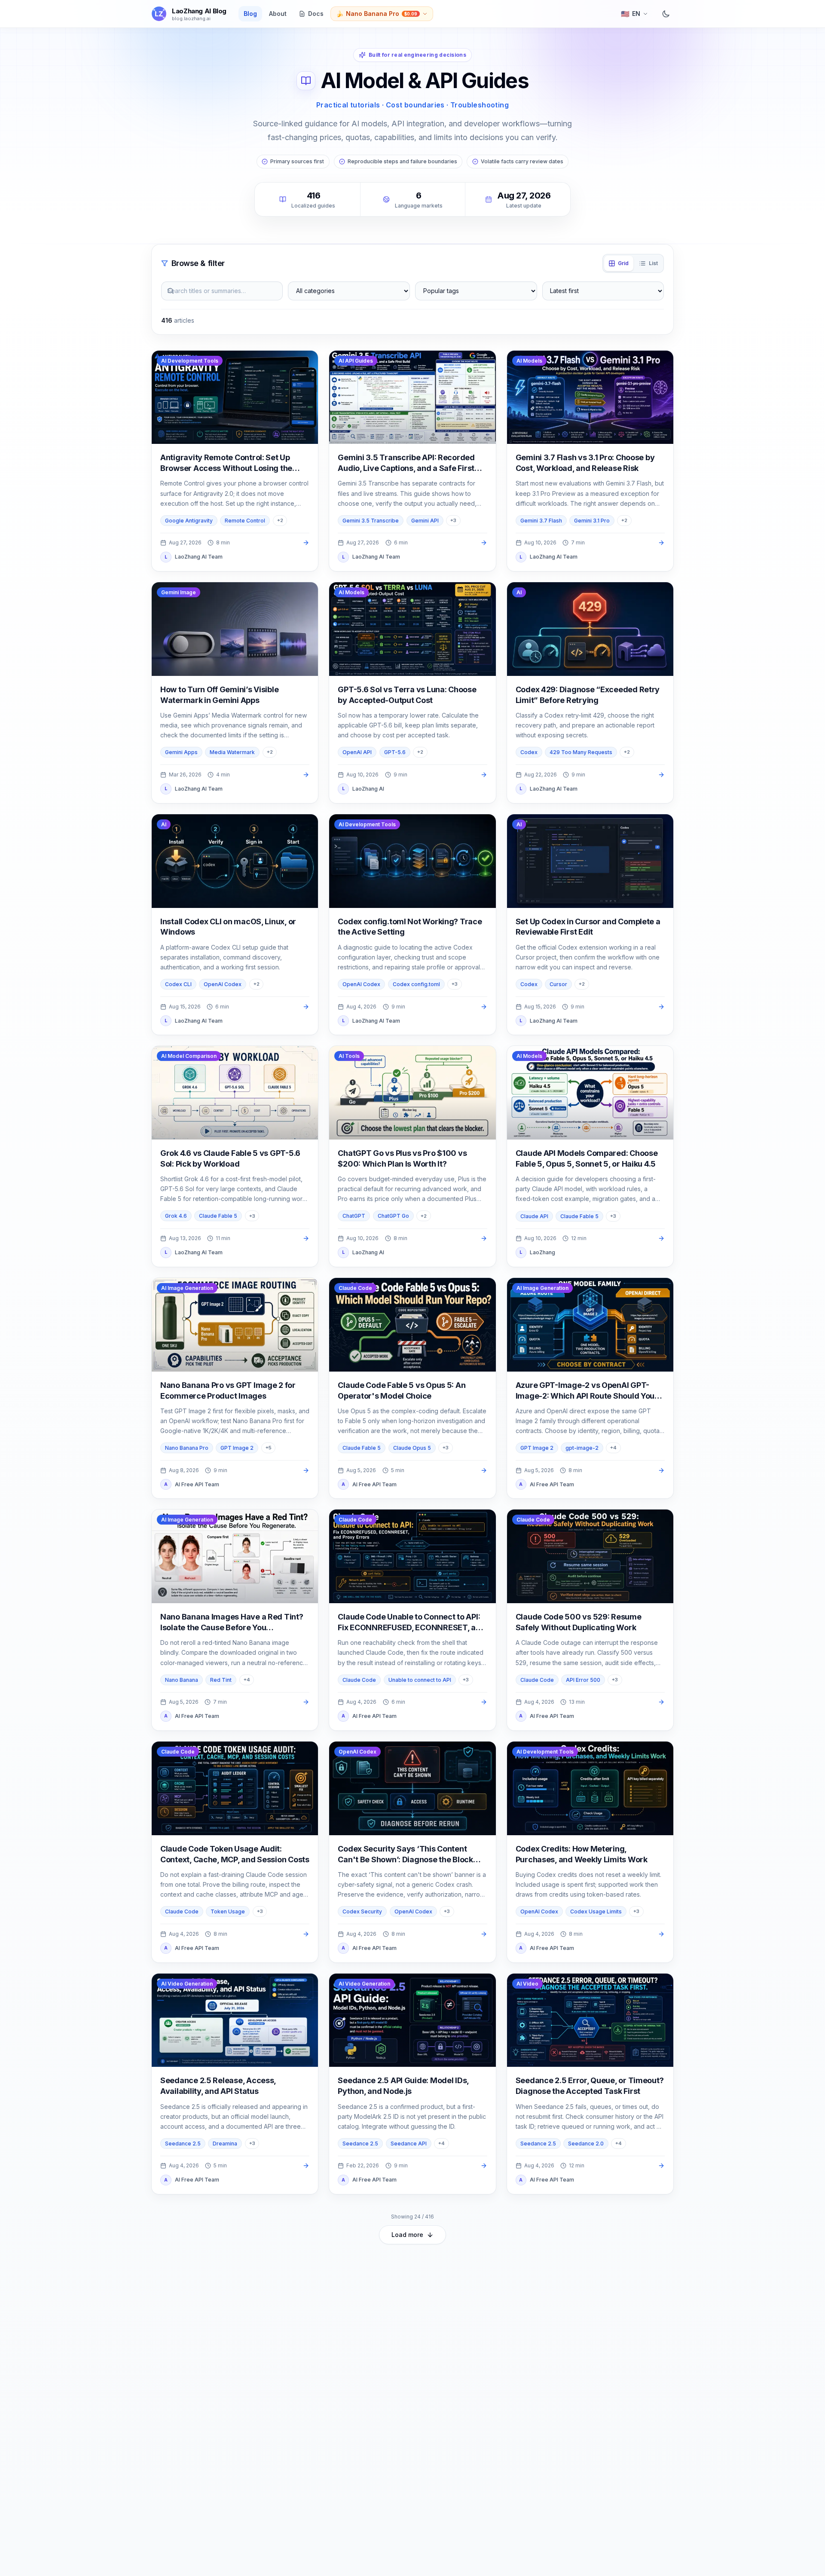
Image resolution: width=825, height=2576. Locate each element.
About (278, 14)
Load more (407, 2235)
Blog (250, 14)
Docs (316, 14)
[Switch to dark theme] (666, 14)
